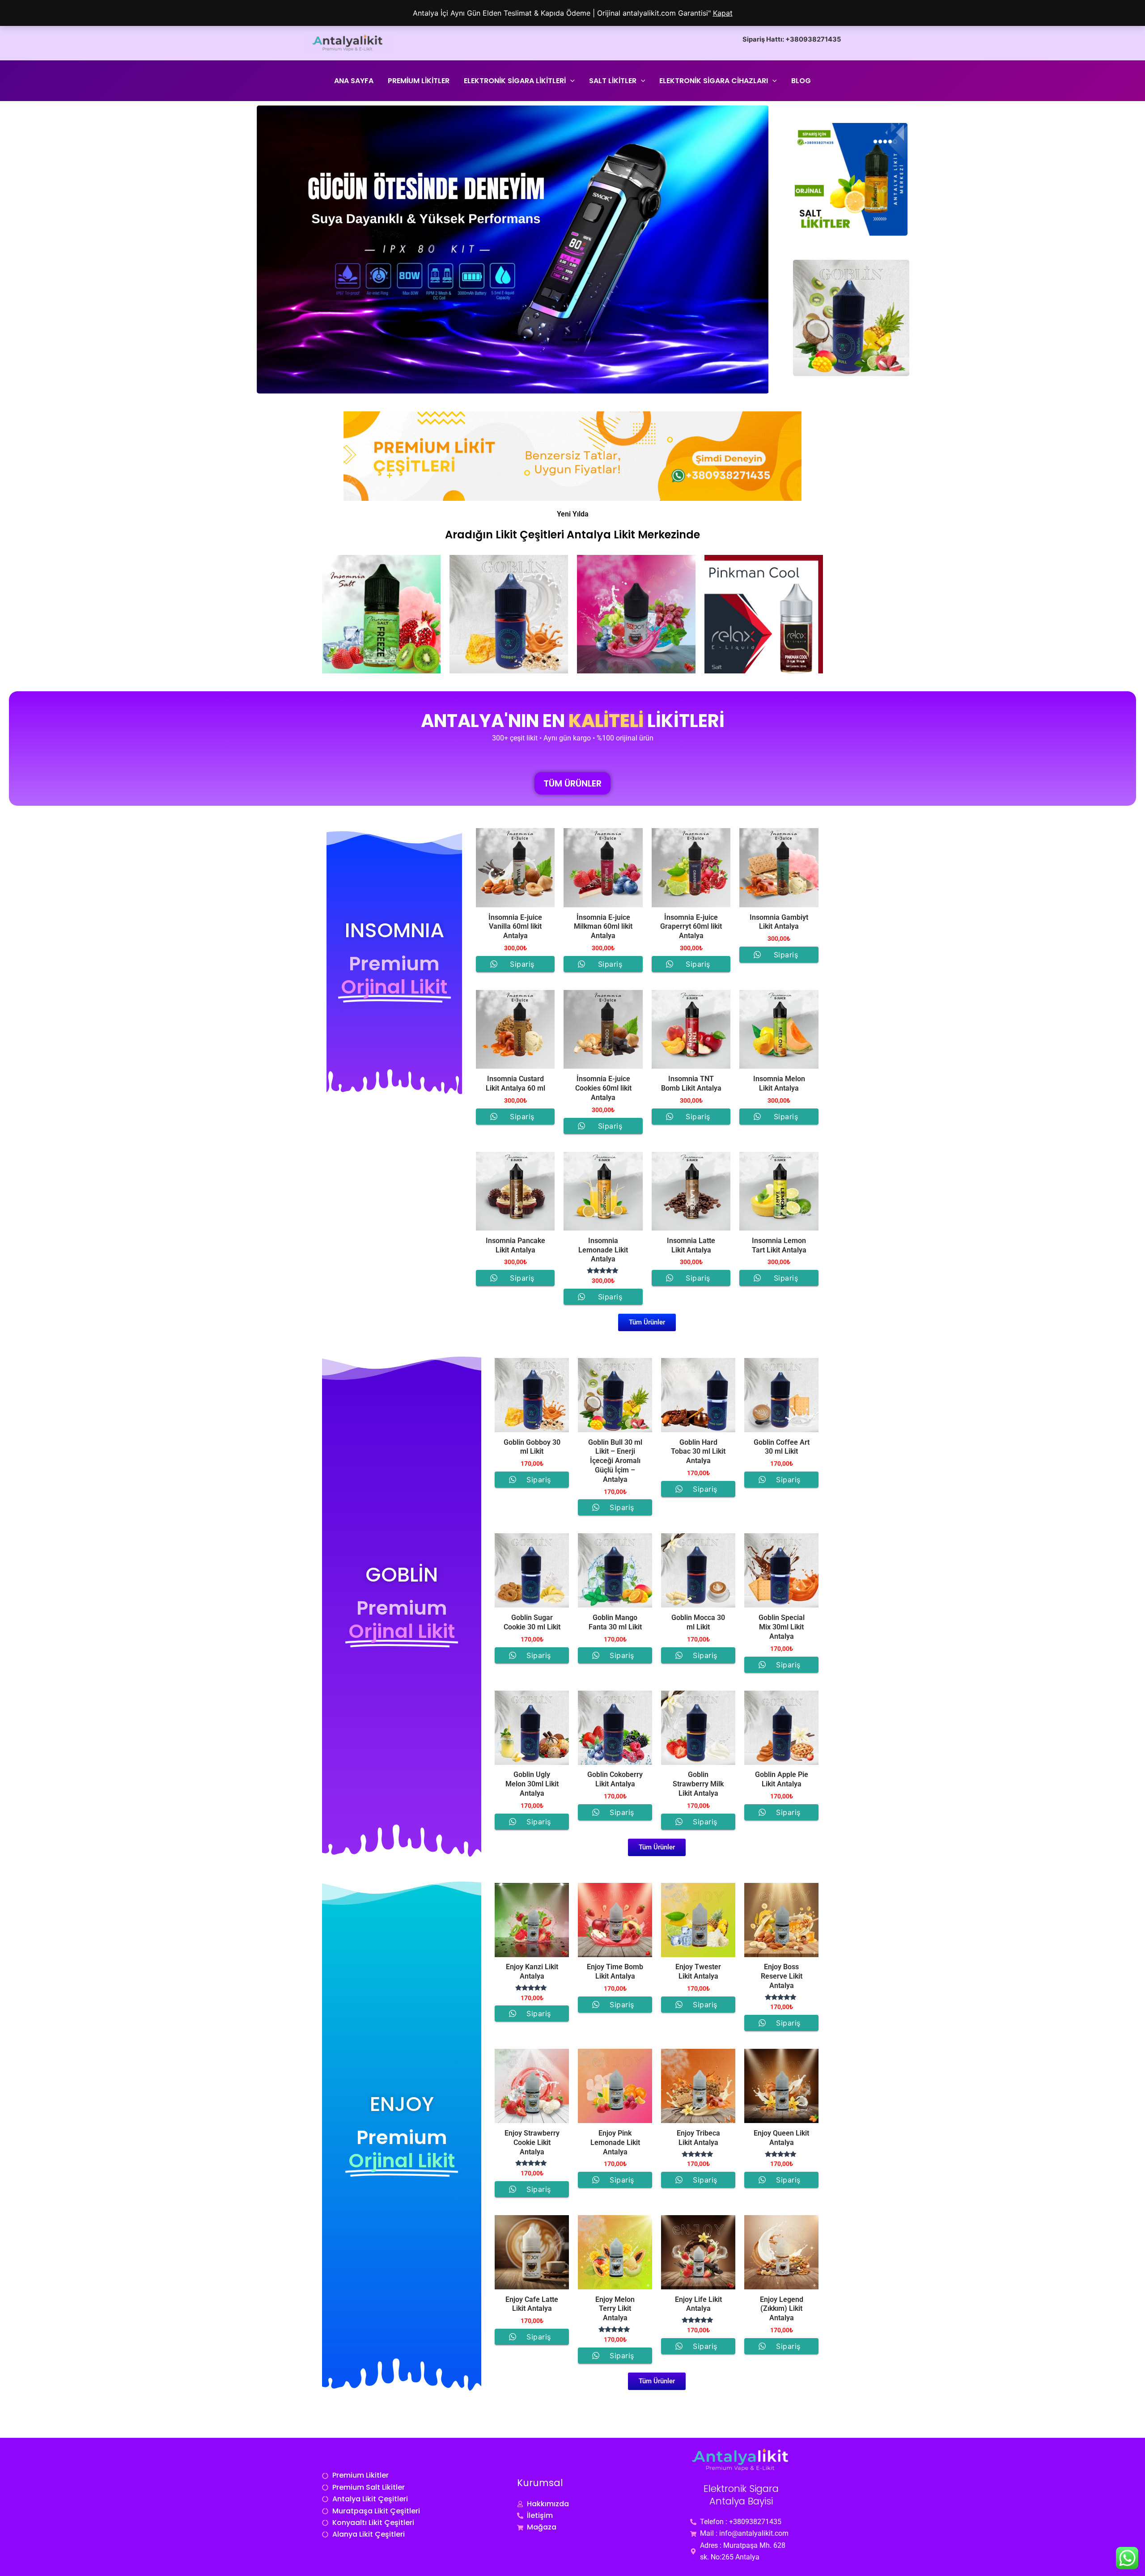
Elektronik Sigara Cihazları (714, 81)
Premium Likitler (419, 81)
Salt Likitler (613, 81)
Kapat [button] (723, 13)
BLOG (801, 81)
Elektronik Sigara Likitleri (515, 81)
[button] (570, 81)
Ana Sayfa (354, 81)
